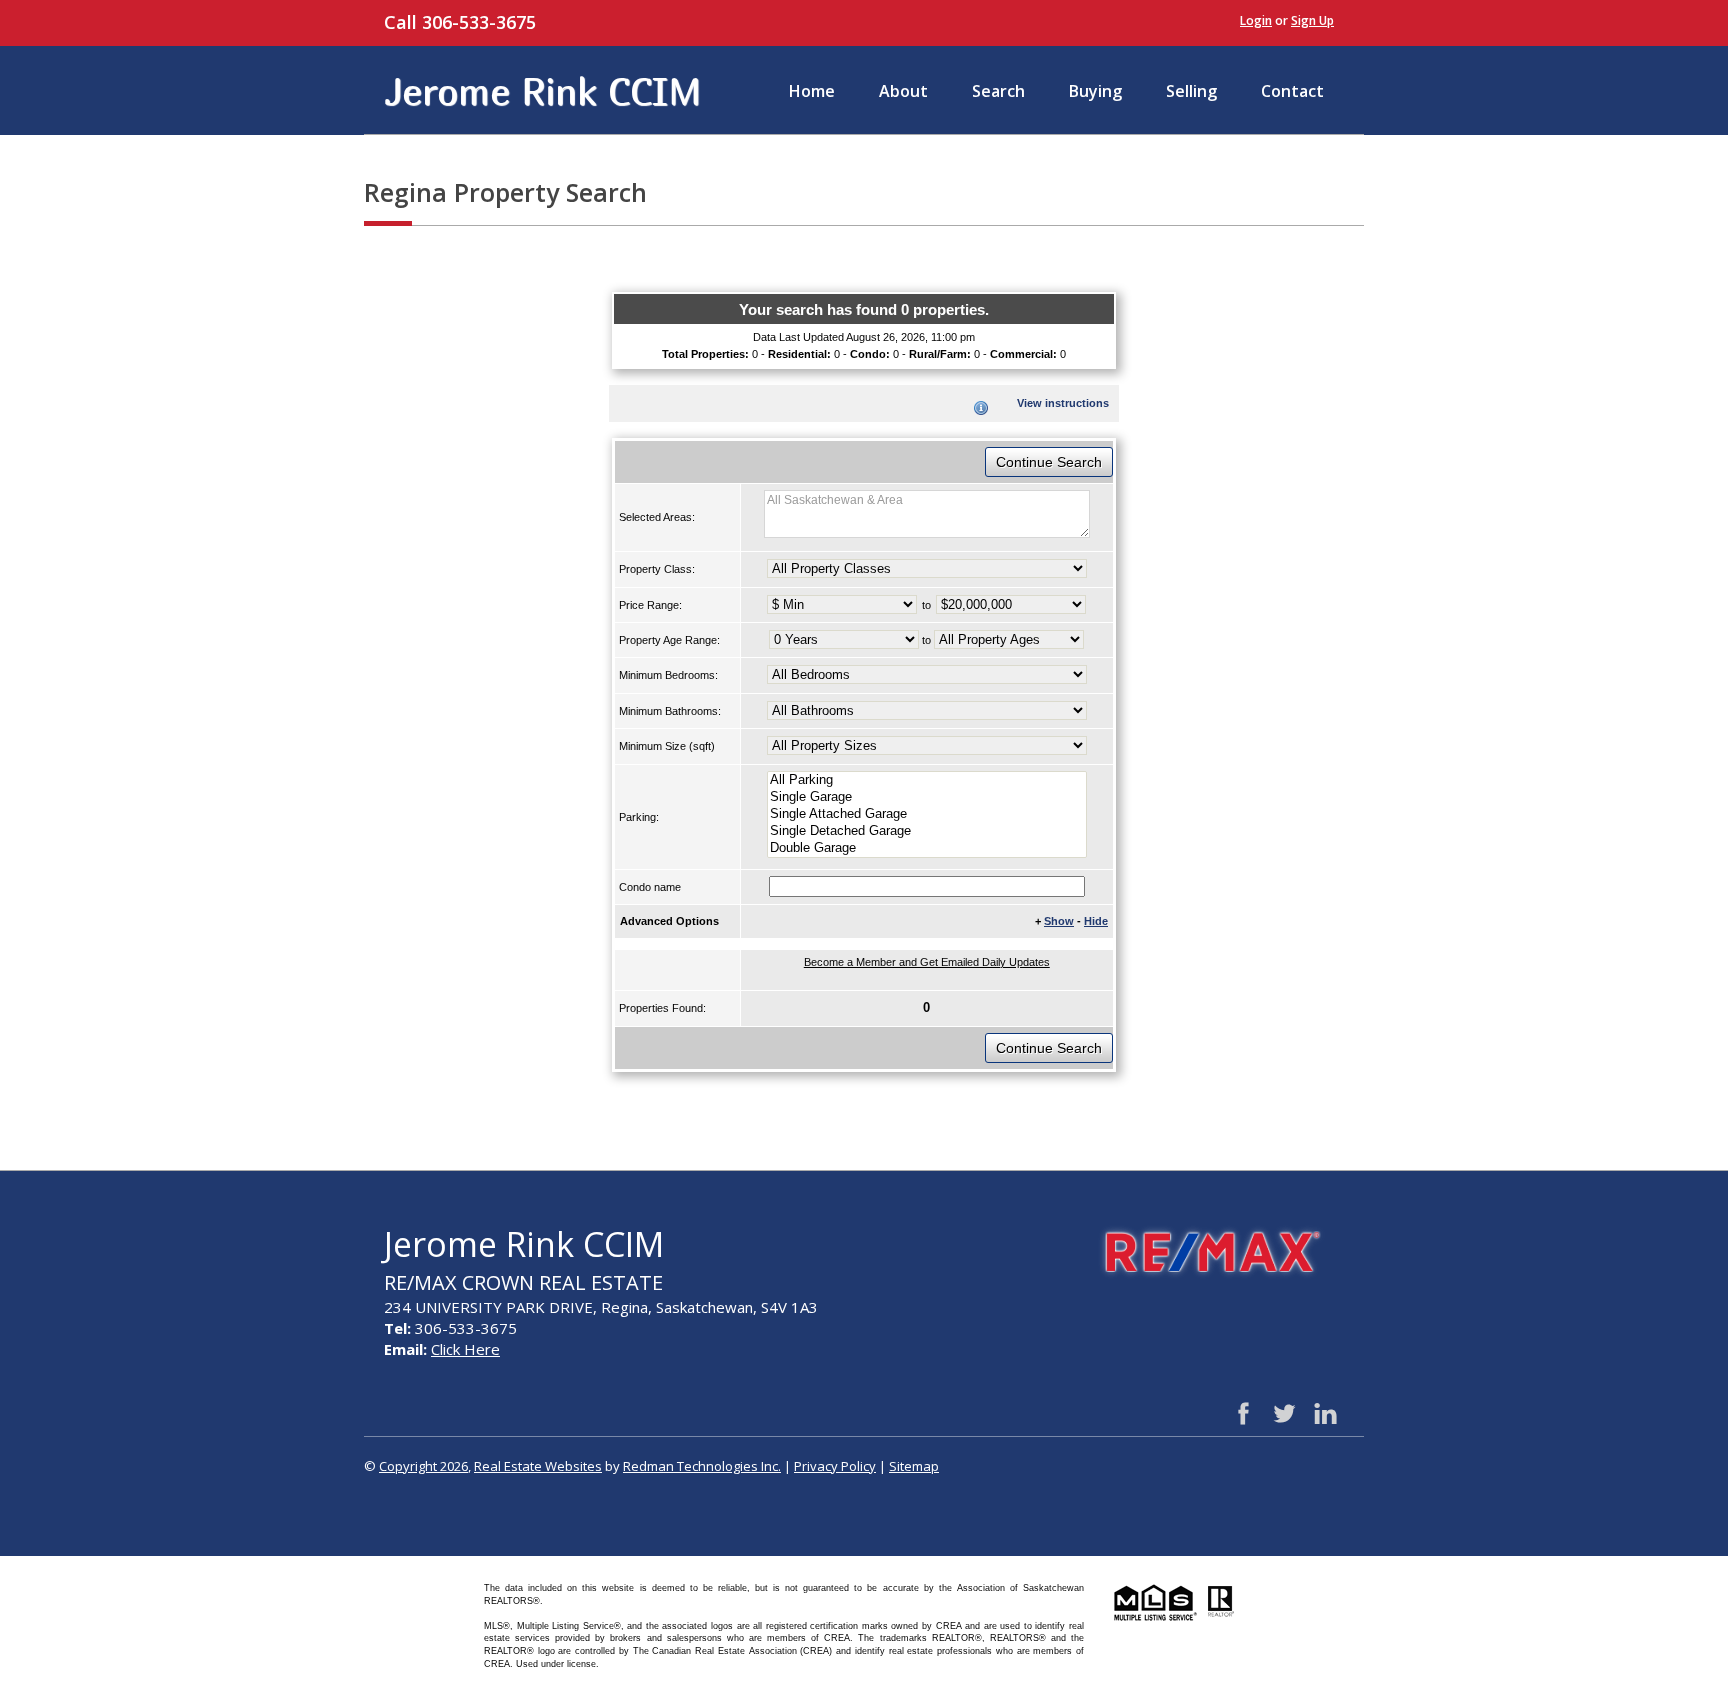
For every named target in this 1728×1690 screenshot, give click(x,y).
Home (812, 91)
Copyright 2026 (423, 1466)
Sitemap (914, 1466)
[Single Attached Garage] (927, 814)
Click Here (465, 1349)
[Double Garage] (927, 848)
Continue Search (1049, 462)
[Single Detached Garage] (927, 831)
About (903, 91)
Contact (1292, 91)
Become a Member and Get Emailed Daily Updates (927, 962)
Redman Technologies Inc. (702, 1466)
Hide (1096, 921)
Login (1256, 20)
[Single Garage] (927, 797)
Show (1059, 921)
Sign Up (1312, 20)
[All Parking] (927, 780)
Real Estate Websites (538, 1466)
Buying (1095, 91)
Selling (1191, 91)
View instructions (1063, 403)
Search (998, 91)
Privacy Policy (835, 1466)
